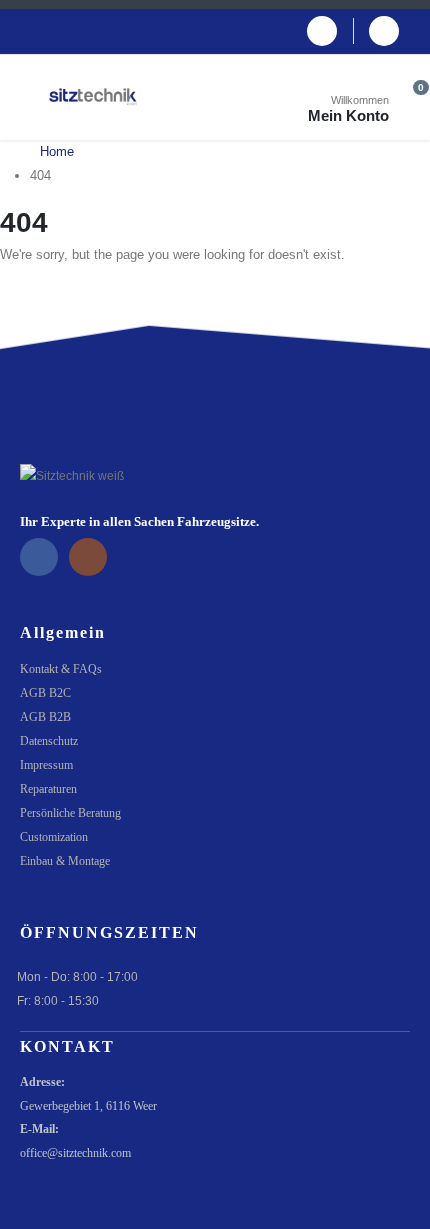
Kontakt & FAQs (61, 669)
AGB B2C (45, 693)
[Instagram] (384, 31)
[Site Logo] (93, 97)
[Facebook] (322, 31)
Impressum (46, 765)
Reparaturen (48, 789)
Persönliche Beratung (70, 813)
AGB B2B (45, 717)
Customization (54, 837)
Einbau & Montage (65, 861)
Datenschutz (49, 741)
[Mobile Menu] (34, 97)
